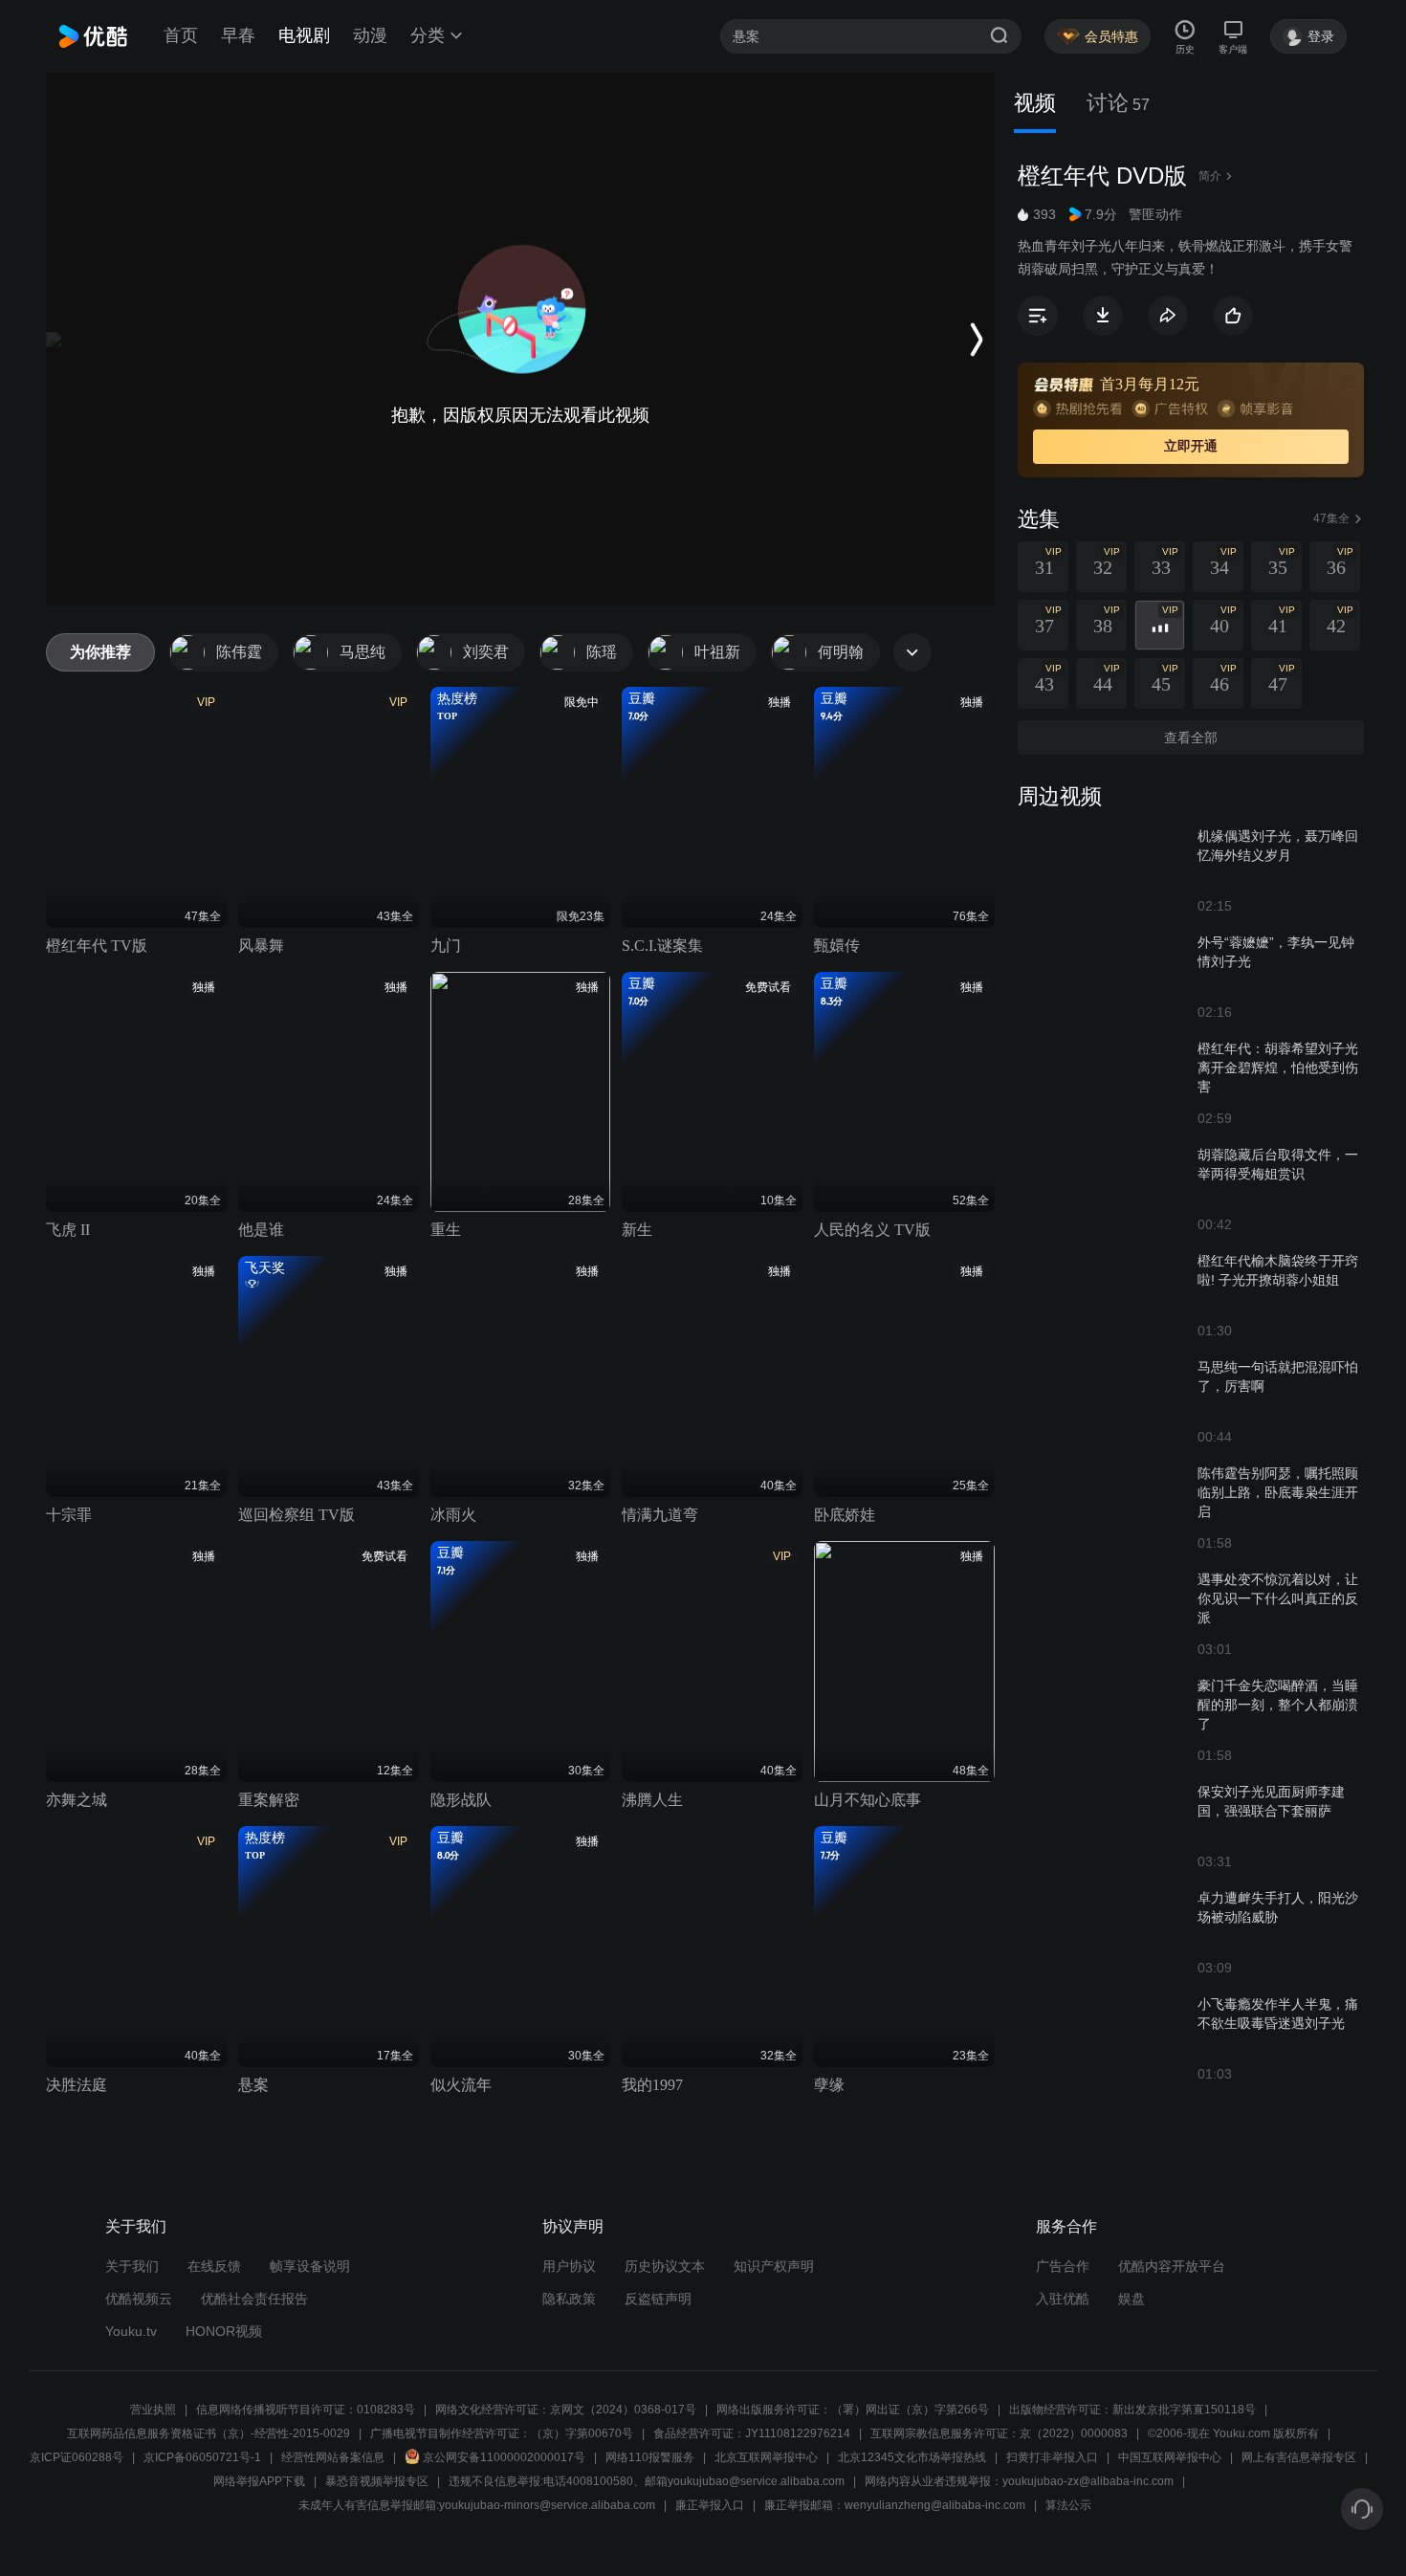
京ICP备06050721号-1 (202, 2457)
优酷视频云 (139, 2299)
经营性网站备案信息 (333, 2457)
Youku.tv (131, 2331)
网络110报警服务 (650, 2457)
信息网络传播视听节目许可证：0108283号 (306, 2410)
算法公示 (1068, 2505)
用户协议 (569, 2266)
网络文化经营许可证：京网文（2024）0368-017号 (566, 2410)
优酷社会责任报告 (254, 2299)
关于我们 (132, 2266)
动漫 (370, 35)
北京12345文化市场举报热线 (912, 2457)
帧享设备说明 (310, 2266)
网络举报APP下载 (259, 2481)
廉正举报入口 (710, 2505)
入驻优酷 (1063, 2299)
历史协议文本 (665, 2266)
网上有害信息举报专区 (1299, 2457)
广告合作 (1063, 2266)
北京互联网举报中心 (766, 2457)
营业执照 (153, 2410)
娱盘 (1131, 2299)
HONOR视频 (224, 2331)
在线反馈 (214, 2266)
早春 (238, 35)
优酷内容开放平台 (1172, 2266)
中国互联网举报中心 (1170, 2457)
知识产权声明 (774, 2266)
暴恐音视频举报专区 (377, 2481)
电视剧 (304, 35)
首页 (181, 35)
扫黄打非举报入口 (1052, 2457)
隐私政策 (569, 2299)
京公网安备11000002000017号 (504, 2457)
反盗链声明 (658, 2299)
